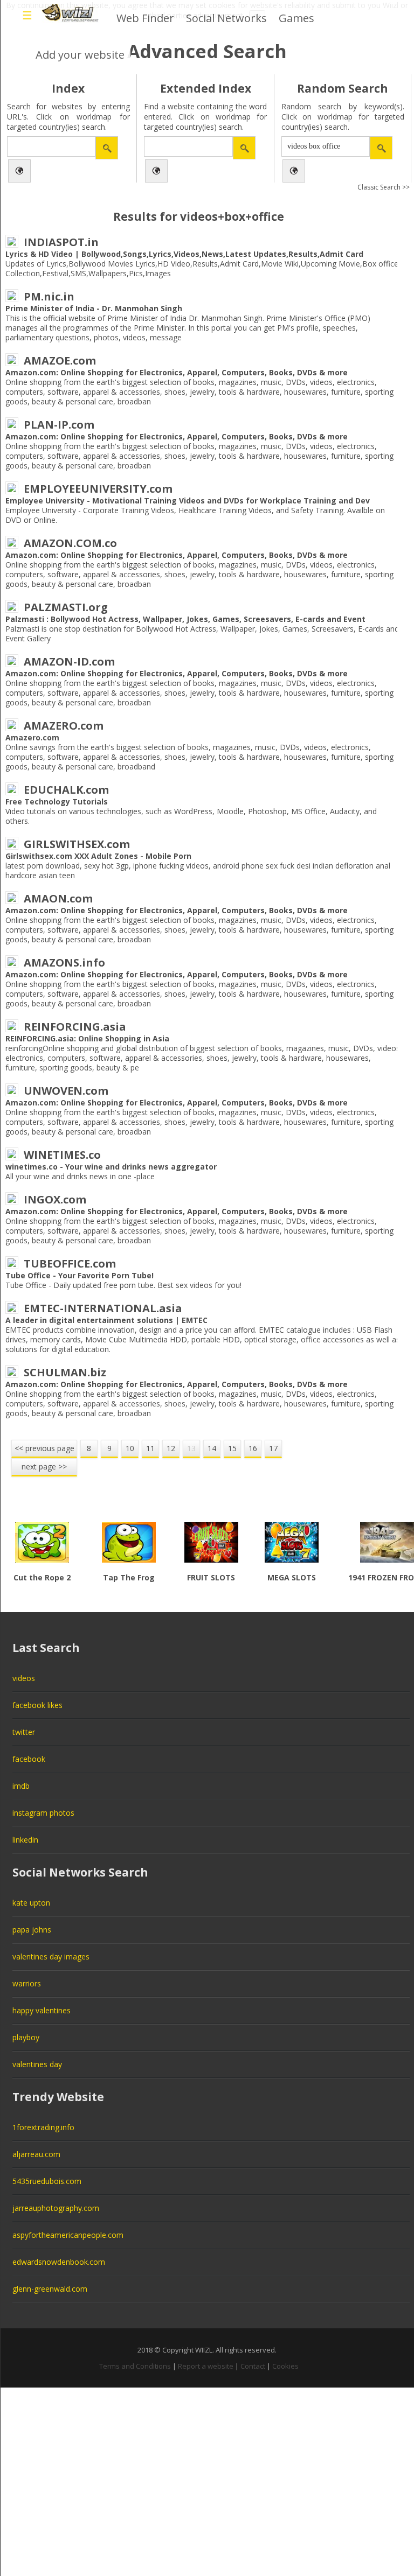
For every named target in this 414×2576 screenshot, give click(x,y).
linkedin (25, 1840)
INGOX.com (55, 1199)
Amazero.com (32, 737)
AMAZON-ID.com (69, 661)
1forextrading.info (43, 2127)
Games (296, 18)
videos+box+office (232, 216)
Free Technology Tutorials (57, 801)
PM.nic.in (49, 296)
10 (130, 1448)
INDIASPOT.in (61, 242)
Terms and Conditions (135, 2366)
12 (171, 1448)
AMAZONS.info (64, 962)
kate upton (31, 1903)
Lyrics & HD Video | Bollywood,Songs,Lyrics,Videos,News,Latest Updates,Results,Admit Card (184, 254)
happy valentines (42, 2010)
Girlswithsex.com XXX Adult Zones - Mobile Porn (98, 856)
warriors (27, 1983)
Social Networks (226, 18)
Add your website (80, 55)
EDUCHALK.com (66, 790)
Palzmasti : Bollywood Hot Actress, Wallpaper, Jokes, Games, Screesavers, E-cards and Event (185, 619)
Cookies (285, 2366)
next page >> (44, 1466)
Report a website (206, 2366)
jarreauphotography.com (56, 2208)
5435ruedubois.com (47, 2181)
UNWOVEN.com (66, 1091)
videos (24, 1678)
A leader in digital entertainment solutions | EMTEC (106, 1320)
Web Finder (145, 18)
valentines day (37, 2064)
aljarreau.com (36, 2154)
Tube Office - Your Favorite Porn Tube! (80, 1275)
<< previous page (44, 1448)
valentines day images (51, 1956)
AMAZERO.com (64, 726)
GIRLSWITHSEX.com (77, 844)
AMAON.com (58, 898)
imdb (21, 1786)
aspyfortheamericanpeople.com (68, 2235)
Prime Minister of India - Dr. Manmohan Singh (94, 308)
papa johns (32, 1930)
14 (212, 1448)
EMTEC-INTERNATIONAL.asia (103, 1308)
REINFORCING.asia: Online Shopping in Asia (87, 1038)
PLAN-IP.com (59, 425)
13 (191, 1448)
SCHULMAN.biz (65, 1372)
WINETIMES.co (62, 1155)
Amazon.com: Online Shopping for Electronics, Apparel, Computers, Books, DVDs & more (177, 372)
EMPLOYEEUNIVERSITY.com (98, 489)
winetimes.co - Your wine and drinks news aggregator (111, 1167)
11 (150, 1448)
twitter (24, 1732)
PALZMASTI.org (66, 607)
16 (253, 1448)
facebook (29, 1759)
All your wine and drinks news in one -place (80, 1176)
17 (273, 1448)
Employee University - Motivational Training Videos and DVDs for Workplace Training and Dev (188, 500)
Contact (253, 2366)
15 (232, 1448)
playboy (26, 2037)
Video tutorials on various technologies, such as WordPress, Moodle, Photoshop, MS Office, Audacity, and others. (191, 816)
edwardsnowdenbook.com (59, 2262)
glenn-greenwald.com (50, 2289)
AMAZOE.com (60, 360)
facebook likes (37, 1705)
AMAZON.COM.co (70, 543)
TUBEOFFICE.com (70, 1263)
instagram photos (43, 1813)
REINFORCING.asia (75, 1027)
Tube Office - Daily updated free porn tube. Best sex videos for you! (123, 1285)
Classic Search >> (384, 187)
